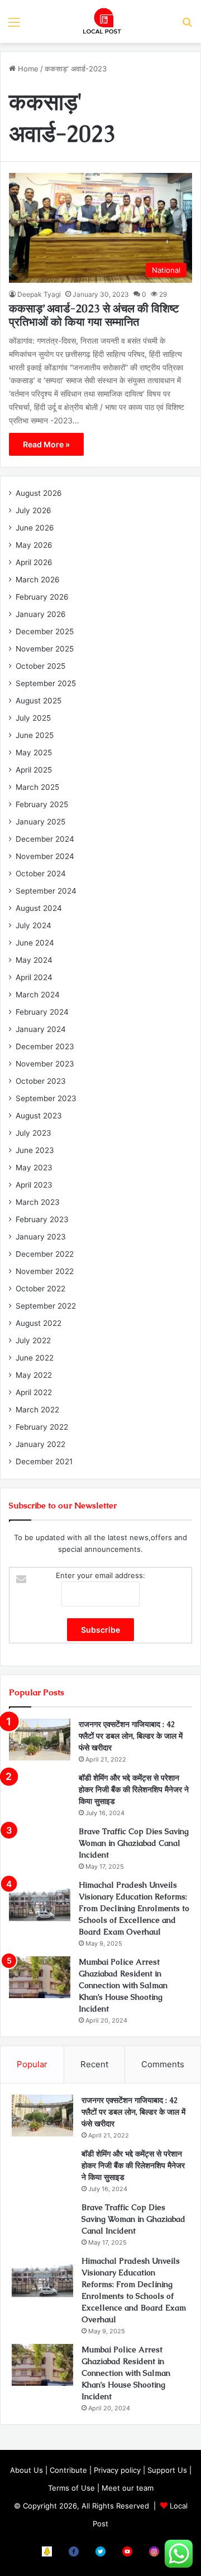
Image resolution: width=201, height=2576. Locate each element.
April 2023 (34, 1185)
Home (27, 69)
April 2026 (34, 562)
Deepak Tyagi (39, 294)
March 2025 (37, 787)
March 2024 (38, 995)
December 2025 (45, 631)
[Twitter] (100, 2551)
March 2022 (37, 1410)
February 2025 (42, 804)
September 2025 (46, 683)
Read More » (46, 444)
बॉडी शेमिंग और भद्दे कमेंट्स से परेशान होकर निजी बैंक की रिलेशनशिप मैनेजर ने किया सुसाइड (134, 1789)
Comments (163, 2064)
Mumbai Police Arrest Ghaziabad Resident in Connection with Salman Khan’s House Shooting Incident (123, 1985)
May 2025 (34, 752)
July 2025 (33, 718)
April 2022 (34, 1392)
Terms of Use (71, 2488)
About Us (27, 2470)
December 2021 (44, 1461)
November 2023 (45, 1064)
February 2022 (42, 1427)
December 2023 (45, 1046)
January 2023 (41, 1237)
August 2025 (39, 701)
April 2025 (34, 770)
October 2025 (40, 666)
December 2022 (45, 1254)
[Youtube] (127, 2551)
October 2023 (41, 1081)
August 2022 (39, 1323)
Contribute (68, 2470)
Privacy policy (117, 2470)
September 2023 (46, 1098)
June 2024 (35, 943)
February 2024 (42, 1012)
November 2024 (45, 856)
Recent (94, 2064)
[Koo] (47, 2551)
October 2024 (41, 874)
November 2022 (45, 1271)
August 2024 (39, 908)
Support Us (167, 2470)
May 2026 (34, 545)
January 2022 (40, 1444)
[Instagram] (154, 2551)
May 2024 (34, 960)
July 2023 (33, 1133)
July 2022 (33, 1340)
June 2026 (35, 528)
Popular (32, 2064)
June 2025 (35, 735)
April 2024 (34, 977)
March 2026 (38, 580)
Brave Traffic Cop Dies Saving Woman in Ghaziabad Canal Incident (134, 1843)
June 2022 (35, 1358)
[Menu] (14, 26)
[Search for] (187, 26)
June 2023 (35, 1150)
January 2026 (41, 614)
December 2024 (45, 839)
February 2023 (42, 1219)
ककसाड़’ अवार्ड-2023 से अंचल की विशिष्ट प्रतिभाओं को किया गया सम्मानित (94, 315)
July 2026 (33, 510)
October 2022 (40, 1289)
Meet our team (128, 2488)
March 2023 (38, 1202)
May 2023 (34, 1168)
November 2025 (45, 649)
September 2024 (46, 891)
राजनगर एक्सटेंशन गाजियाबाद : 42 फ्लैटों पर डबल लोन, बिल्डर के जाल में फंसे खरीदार (131, 1736)
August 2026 (39, 493)
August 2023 (39, 1116)
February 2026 (42, 597)
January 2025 (40, 822)
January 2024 (41, 1029)
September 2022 (46, 1306)
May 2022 (34, 1375)
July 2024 (33, 925)
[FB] (74, 2551)
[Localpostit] (100, 21)
